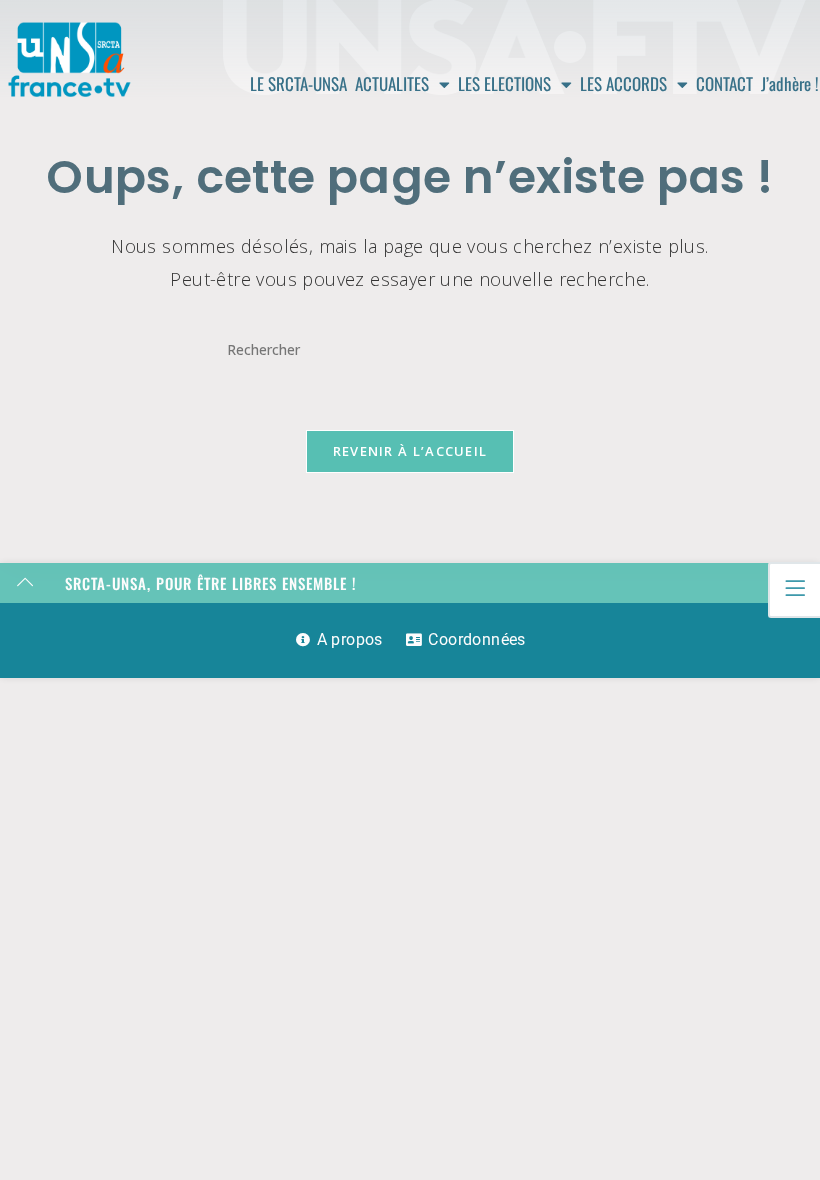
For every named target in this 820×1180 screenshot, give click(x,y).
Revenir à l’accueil (410, 451)
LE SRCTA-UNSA (298, 83)
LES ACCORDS (623, 83)
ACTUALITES (392, 83)
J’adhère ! (790, 83)
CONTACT (724, 83)
